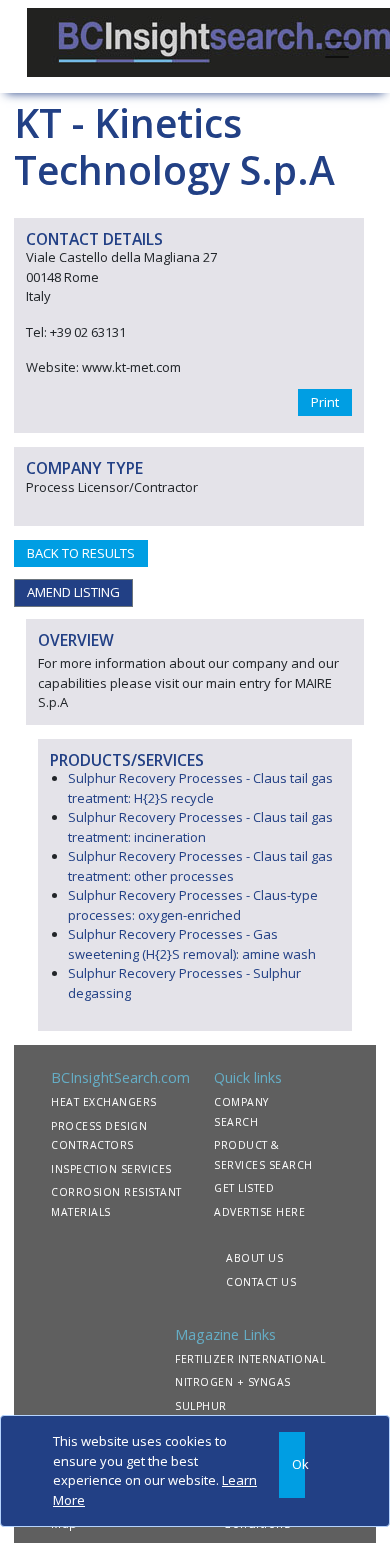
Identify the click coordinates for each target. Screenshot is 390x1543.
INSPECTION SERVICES (111, 1169)
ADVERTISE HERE (259, 1212)
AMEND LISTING (73, 592)
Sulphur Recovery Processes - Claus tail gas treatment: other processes (200, 866)
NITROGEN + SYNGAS (233, 1382)
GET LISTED (244, 1188)
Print (325, 402)
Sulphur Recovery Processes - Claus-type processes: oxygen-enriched (193, 905)
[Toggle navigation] (337, 47)
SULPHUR (201, 1406)
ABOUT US (254, 1258)
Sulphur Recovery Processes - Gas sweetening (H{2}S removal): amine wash (192, 944)
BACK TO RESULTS (81, 553)
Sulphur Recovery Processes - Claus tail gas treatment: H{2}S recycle (200, 788)
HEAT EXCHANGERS (104, 1102)
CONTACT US (261, 1282)
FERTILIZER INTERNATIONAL (250, 1359)
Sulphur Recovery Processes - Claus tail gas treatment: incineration (200, 827)
